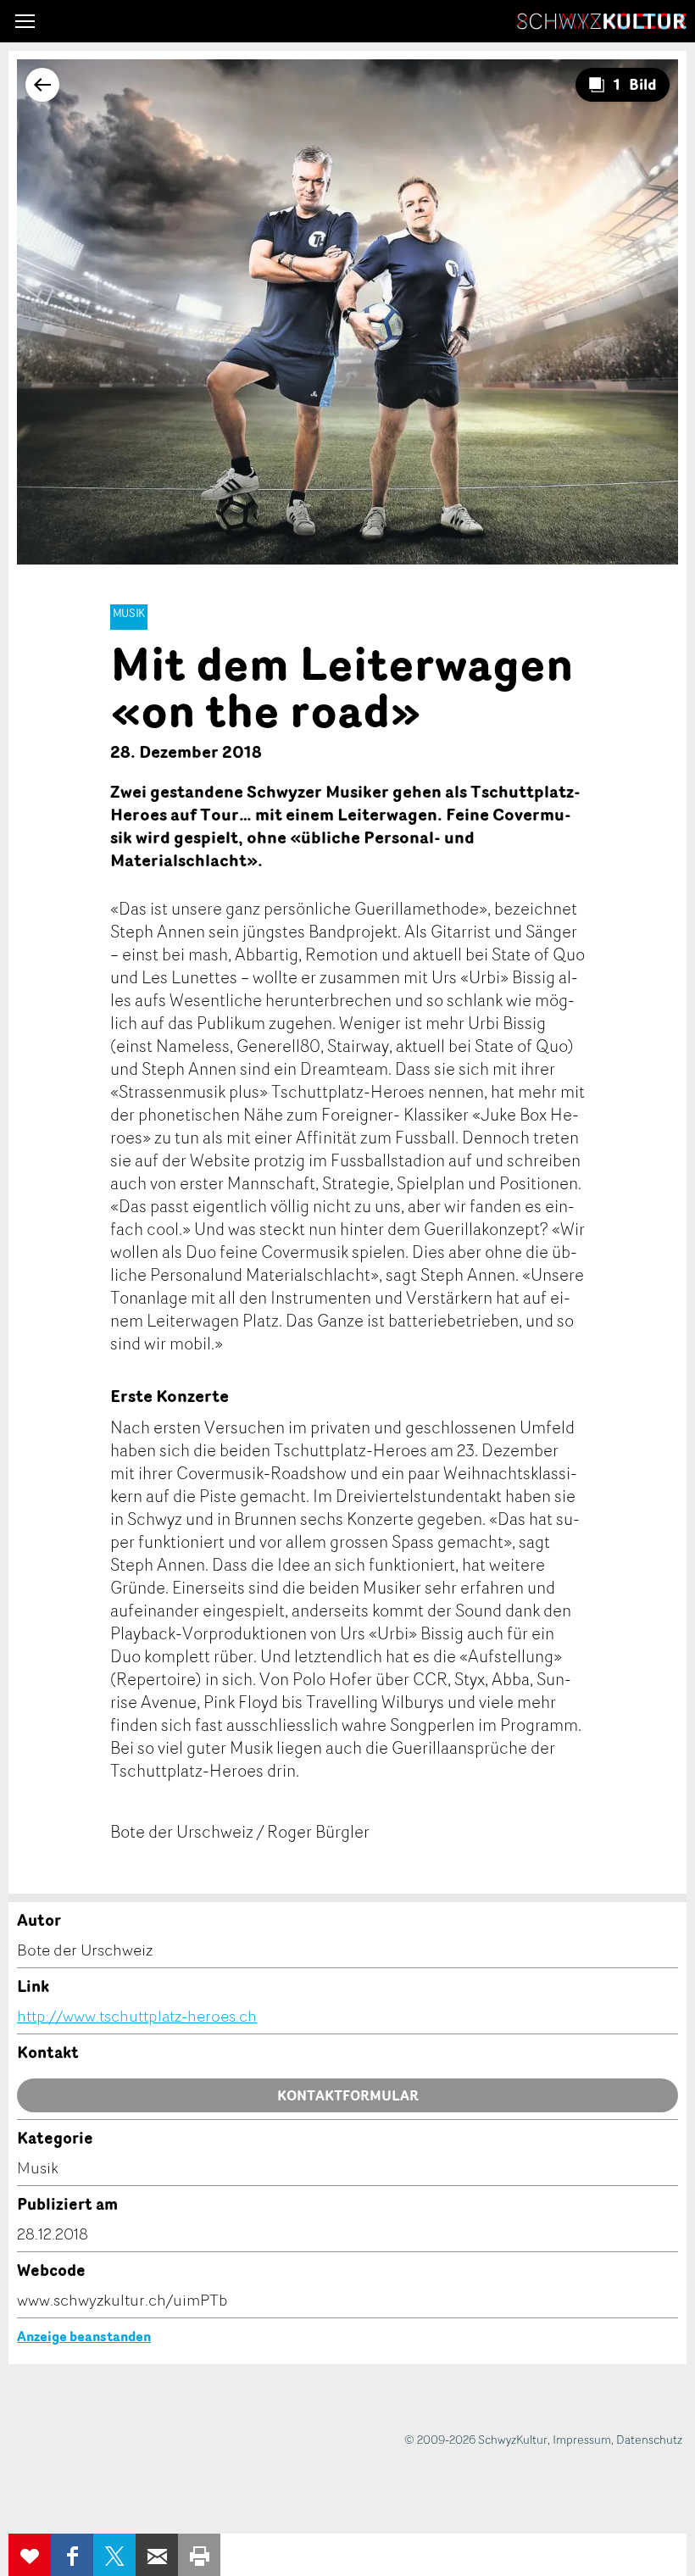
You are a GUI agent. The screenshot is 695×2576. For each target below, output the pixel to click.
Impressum (582, 2439)
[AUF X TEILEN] (114, 2555)
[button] (25, 21)
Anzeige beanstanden (84, 2336)
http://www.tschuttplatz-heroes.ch (137, 2016)
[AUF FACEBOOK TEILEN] (72, 2555)
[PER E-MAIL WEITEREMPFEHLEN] (157, 2555)
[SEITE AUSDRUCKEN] (199, 2555)
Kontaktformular (348, 2095)
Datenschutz (649, 2439)
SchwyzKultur (602, 21)
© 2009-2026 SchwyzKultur (476, 2439)
